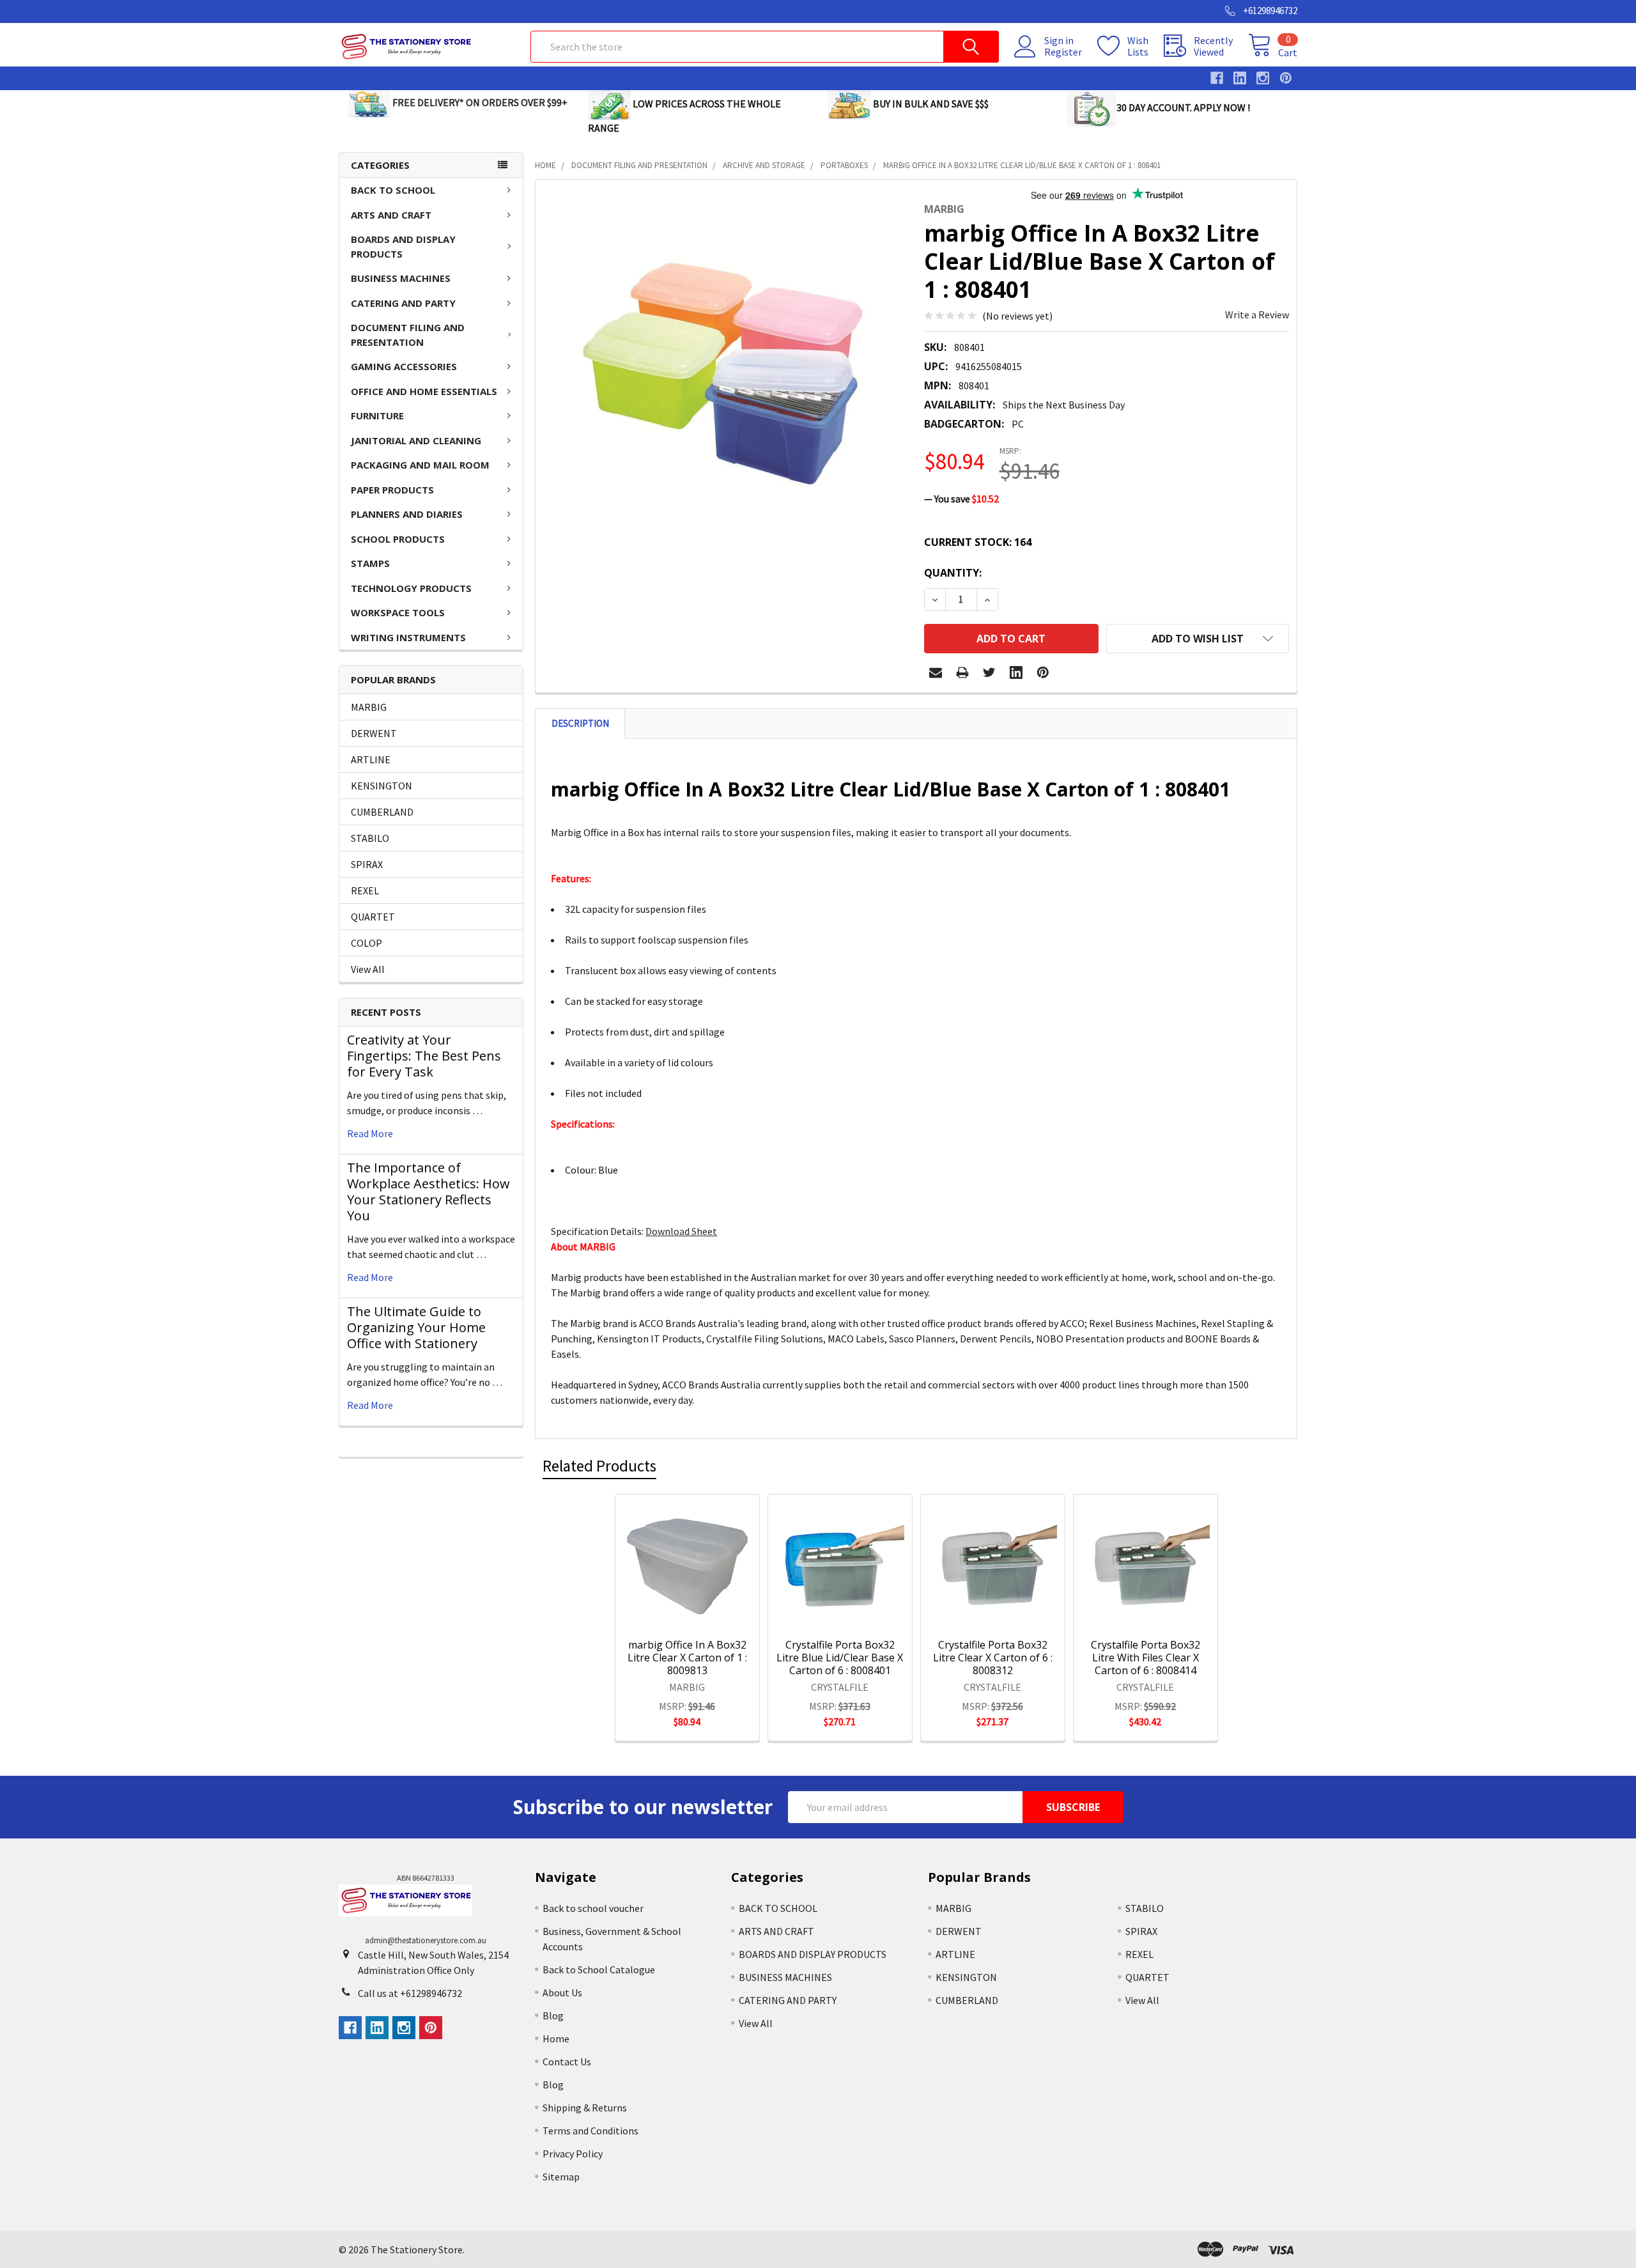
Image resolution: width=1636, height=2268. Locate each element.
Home (556, 2039)
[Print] (962, 672)
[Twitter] (989, 672)
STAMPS (370, 563)
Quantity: (953, 573)
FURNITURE (377, 416)
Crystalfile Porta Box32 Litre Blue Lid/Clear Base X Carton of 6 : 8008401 (840, 1658)
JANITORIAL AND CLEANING (416, 440)
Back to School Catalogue (599, 1969)
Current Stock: (978, 542)
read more (370, 1133)
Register (1063, 52)
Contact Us (567, 2062)
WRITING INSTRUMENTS (408, 637)
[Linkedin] (1016, 672)
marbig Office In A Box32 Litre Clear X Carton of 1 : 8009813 (687, 1658)
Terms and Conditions (590, 2131)
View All (368, 969)
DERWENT (374, 733)
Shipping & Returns (585, 2108)
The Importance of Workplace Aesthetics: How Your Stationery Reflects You (428, 1192)
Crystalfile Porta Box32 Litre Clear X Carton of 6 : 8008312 (993, 1658)
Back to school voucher (593, 1908)
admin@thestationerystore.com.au (426, 1940)
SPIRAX (367, 864)
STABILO (370, 838)
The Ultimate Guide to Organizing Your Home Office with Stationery (416, 1327)
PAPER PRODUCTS (392, 490)
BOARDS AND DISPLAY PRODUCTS (403, 246)
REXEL (365, 890)
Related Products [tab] (599, 1466)
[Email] (936, 672)
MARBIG (369, 707)
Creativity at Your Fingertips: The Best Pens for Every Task (424, 1056)
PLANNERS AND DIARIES (407, 514)
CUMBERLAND (382, 812)
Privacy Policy (573, 2154)
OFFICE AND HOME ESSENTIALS (424, 391)
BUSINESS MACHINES (401, 278)
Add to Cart (704, 1613)
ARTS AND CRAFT (391, 215)
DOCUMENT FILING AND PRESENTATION (408, 335)
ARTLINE (371, 759)
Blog (553, 2016)
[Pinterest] (1043, 672)
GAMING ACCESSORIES (404, 366)
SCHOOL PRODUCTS (398, 539)
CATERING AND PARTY (403, 303)
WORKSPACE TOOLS (398, 612)
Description (580, 723)
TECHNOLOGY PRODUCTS (411, 588)
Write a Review (1257, 315)
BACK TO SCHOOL (393, 190)
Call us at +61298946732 (410, 1993)
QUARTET (373, 917)
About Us (562, 1992)
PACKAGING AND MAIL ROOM (420, 465)
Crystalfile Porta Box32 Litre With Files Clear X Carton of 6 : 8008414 (1146, 1658)
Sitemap (561, 2177)
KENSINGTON (382, 786)
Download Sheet (681, 1231)
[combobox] (765, 47)
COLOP (367, 943)
